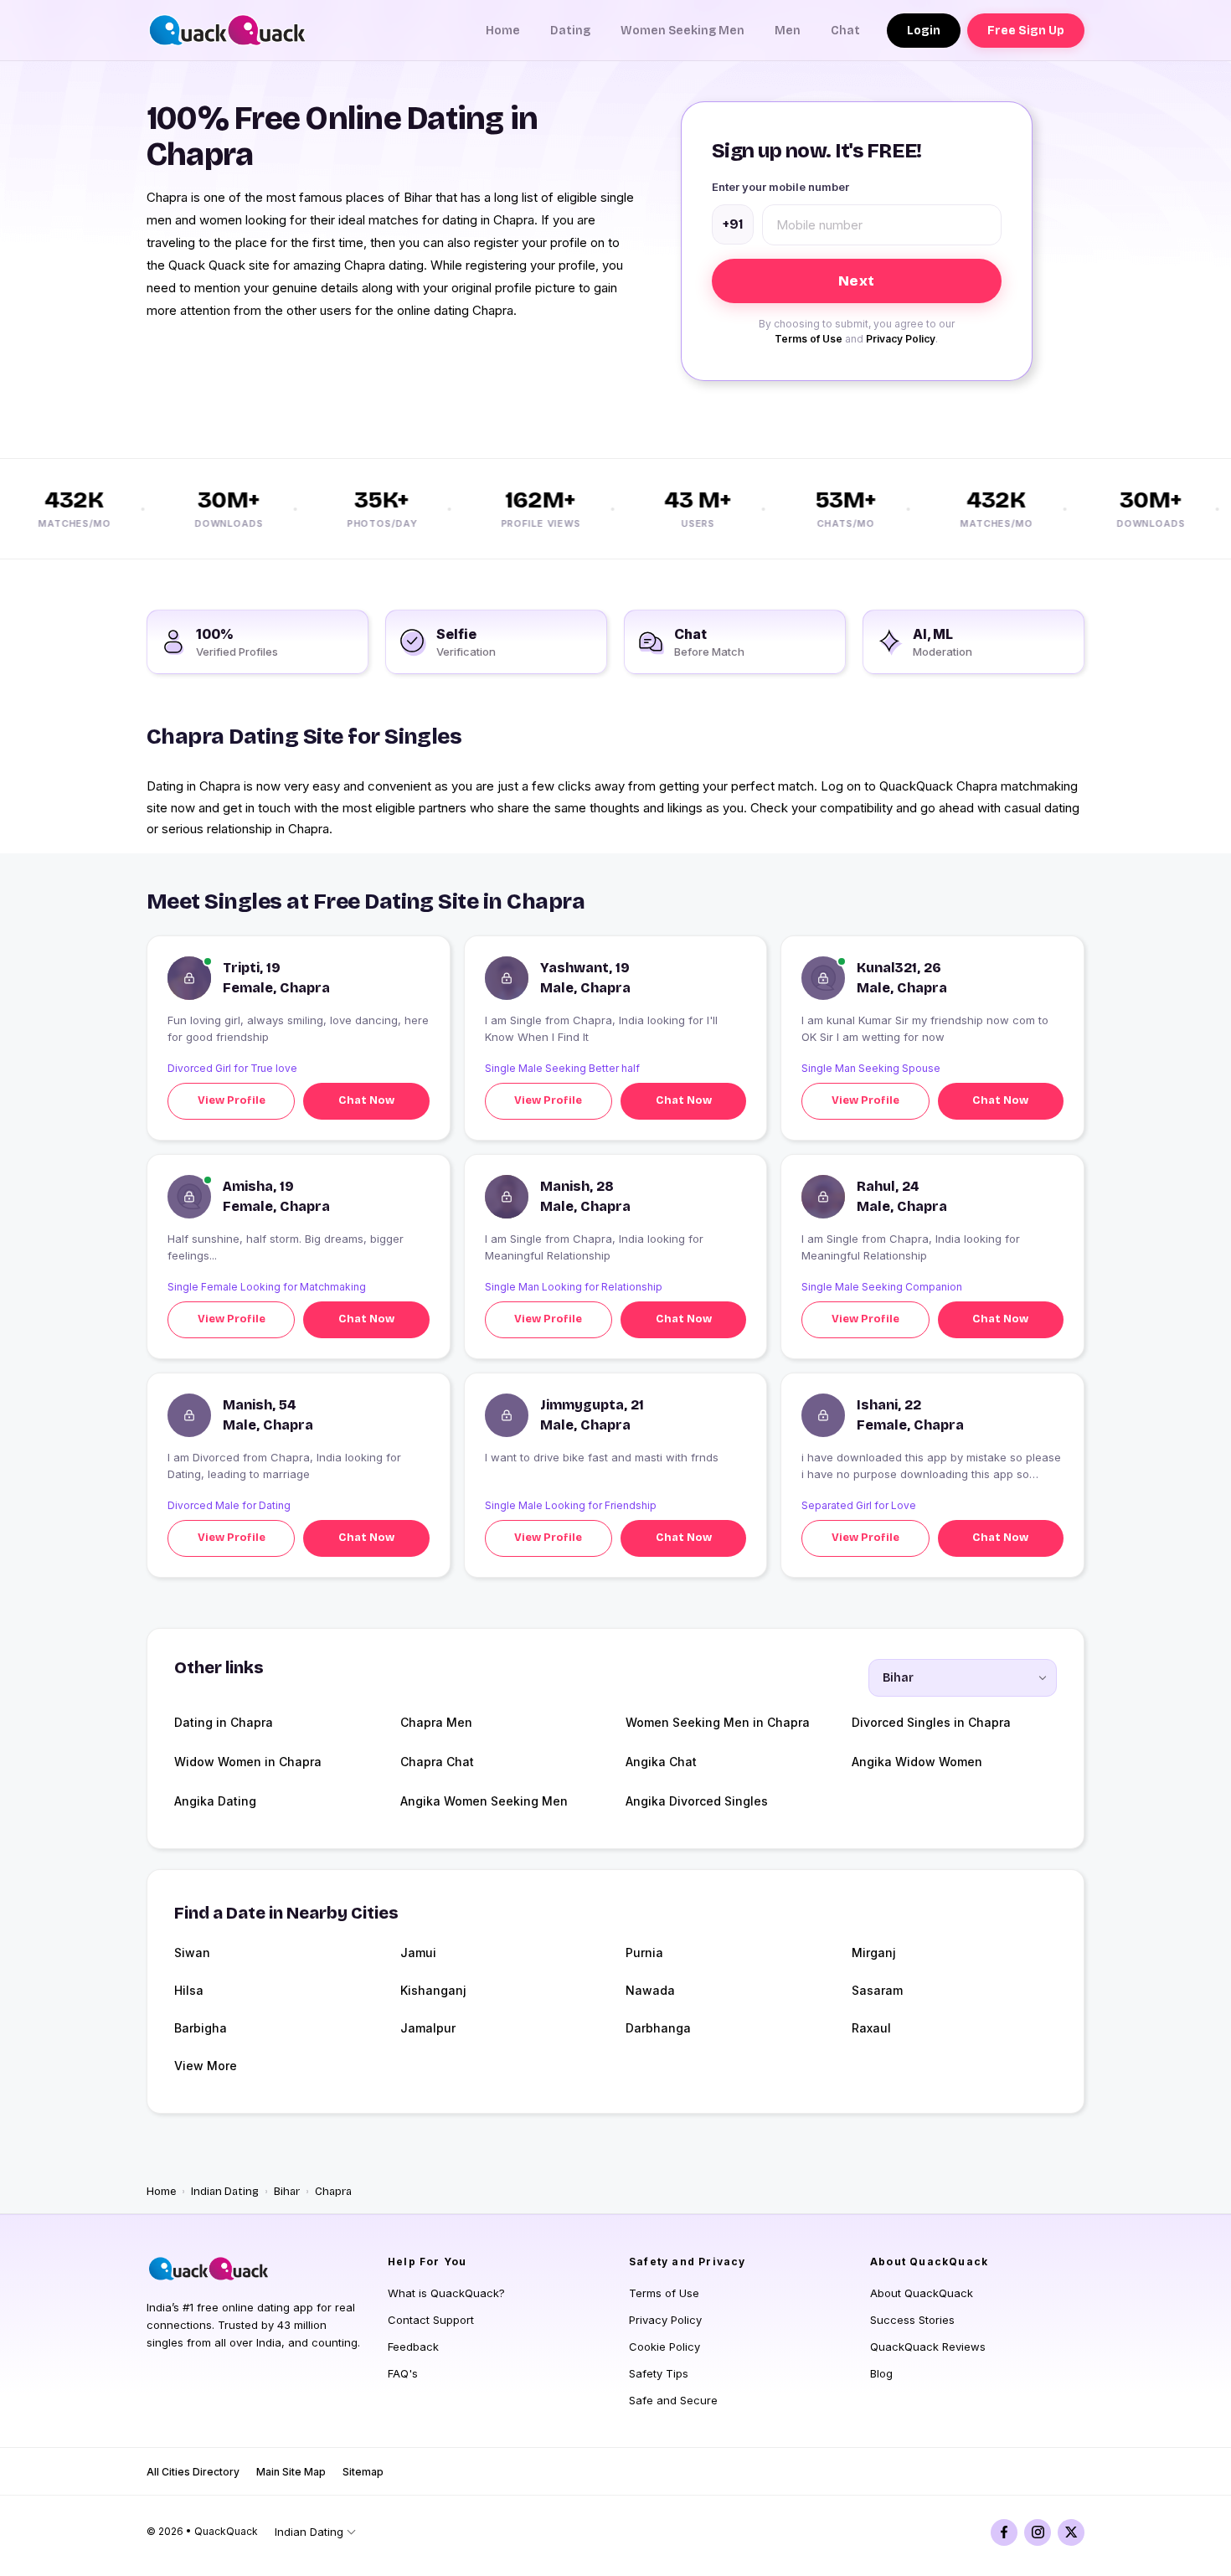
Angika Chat (661, 1762)
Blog (881, 2373)
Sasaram (877, 1990)
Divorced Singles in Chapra (931, 1722)
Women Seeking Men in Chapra (718, 1722)
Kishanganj (433, 1990)
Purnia (644, 1953)
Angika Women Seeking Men (484, 1801)
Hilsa (189, 1990)
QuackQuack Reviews (928, 2347)
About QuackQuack (922, 2293)
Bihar (287, 2192)
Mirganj (874, 1953)
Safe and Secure (673, 2400)
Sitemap (363, 2472)
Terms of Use (809, 339)
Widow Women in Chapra (248, 1762)
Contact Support (431, 2320)
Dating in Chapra (224, 1722)
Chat (845, 31)
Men (788, 31)
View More (206, 2066)
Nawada (650, 1990)
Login (924, 31)
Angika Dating (215, 1801)
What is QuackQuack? (446, 2293)
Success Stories (912, 2320)
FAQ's (403, 2373)
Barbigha (201, 2028)
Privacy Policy (901, 339)
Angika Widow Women (917, 1762)
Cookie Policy (664, 2347)
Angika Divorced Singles (697, 1801)
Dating (570, 31)
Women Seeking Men (682, 31)
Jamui (418, 1953)
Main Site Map (291, 2472)
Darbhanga (658, 2028)
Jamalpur (428, 2028)
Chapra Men (436, 1722)
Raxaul (871, 2028)
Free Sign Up (1026, 31)
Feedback (413, 2347)
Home (503, 31)
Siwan (192, 1953)
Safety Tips (659, 2373)
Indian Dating (225, 2192)
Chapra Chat (437, 1762)
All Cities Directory (193, 2472)
